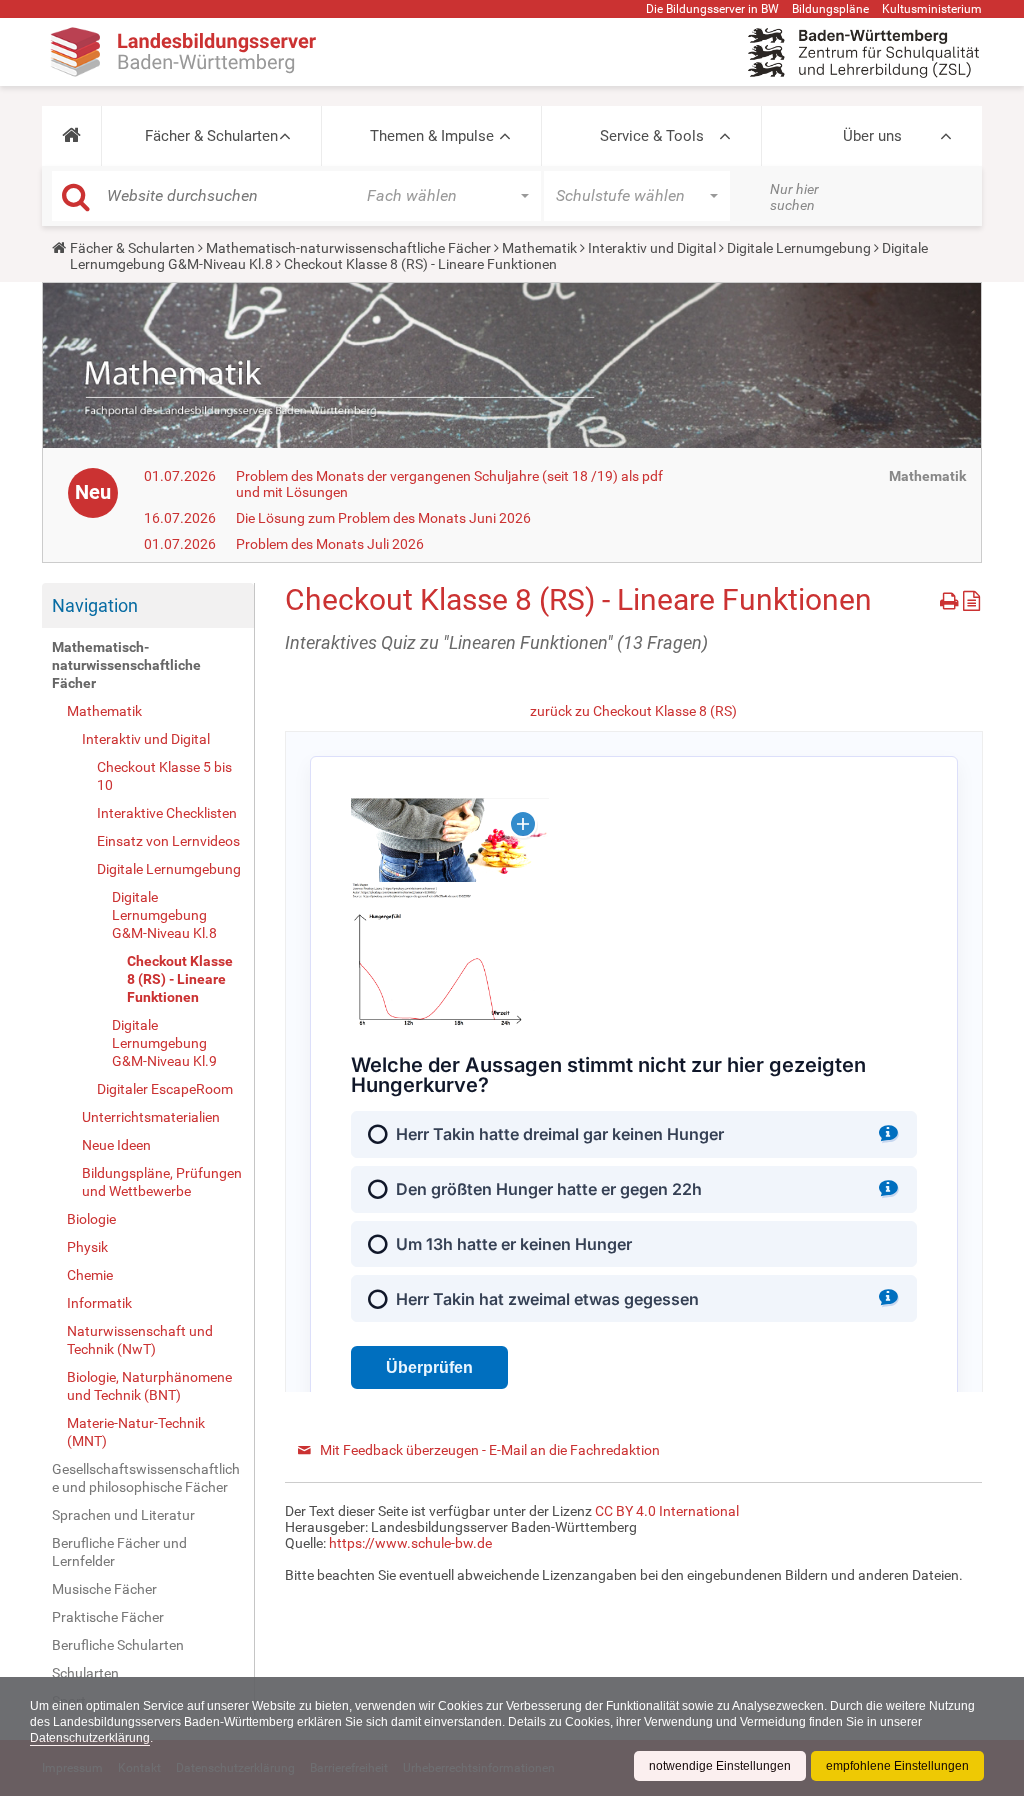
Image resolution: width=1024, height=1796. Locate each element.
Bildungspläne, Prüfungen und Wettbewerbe (162, 1182)
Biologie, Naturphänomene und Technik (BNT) (149, 1386)
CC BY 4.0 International (667, 1511)
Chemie (90, 1275)
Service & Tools (652, 136)
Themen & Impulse (432, 136)
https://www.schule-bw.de (410, 1543)
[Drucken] (951, 597)
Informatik (99, 1303)
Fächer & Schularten (211, 136)
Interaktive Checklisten (167, 813)
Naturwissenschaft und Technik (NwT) (140, 1340)
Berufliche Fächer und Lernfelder (119, 1552)
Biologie (91, 1219)
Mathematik (539, 248)
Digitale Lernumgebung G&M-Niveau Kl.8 (164, 915)
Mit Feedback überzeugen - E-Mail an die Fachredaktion (490, 1450)
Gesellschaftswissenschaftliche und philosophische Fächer (146, 1478)
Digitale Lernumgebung (799, 248)
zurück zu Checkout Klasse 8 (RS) (633, 711)
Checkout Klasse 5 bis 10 (164, 776)
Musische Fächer (104, 1589)
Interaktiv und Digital (652, 248)
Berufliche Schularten (118, 1645)
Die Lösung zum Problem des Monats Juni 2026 (383, 518)
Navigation (95, 605)
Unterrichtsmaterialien (151, 1117)
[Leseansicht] (971, 597)
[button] (71, 136)
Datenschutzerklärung (90, 1738)
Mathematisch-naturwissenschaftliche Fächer (348, 248)
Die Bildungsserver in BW (712, 9)
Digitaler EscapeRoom (165, 1089)
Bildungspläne (830, 9)
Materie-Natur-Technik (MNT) (136, 1432)
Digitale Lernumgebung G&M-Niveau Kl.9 (164, 1043)
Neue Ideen (116, 1145)
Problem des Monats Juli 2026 (330, 544)
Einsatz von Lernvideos (168, 841)
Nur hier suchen (794, 197)
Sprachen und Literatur (123, 1515)
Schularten (85, 1673)
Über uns (872, 136)
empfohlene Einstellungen (897, 1766)
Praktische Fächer (108, 1617)
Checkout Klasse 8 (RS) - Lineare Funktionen (180, 979)
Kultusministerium (932, 9)
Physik (87, 1247)
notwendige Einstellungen (720, 1766)
